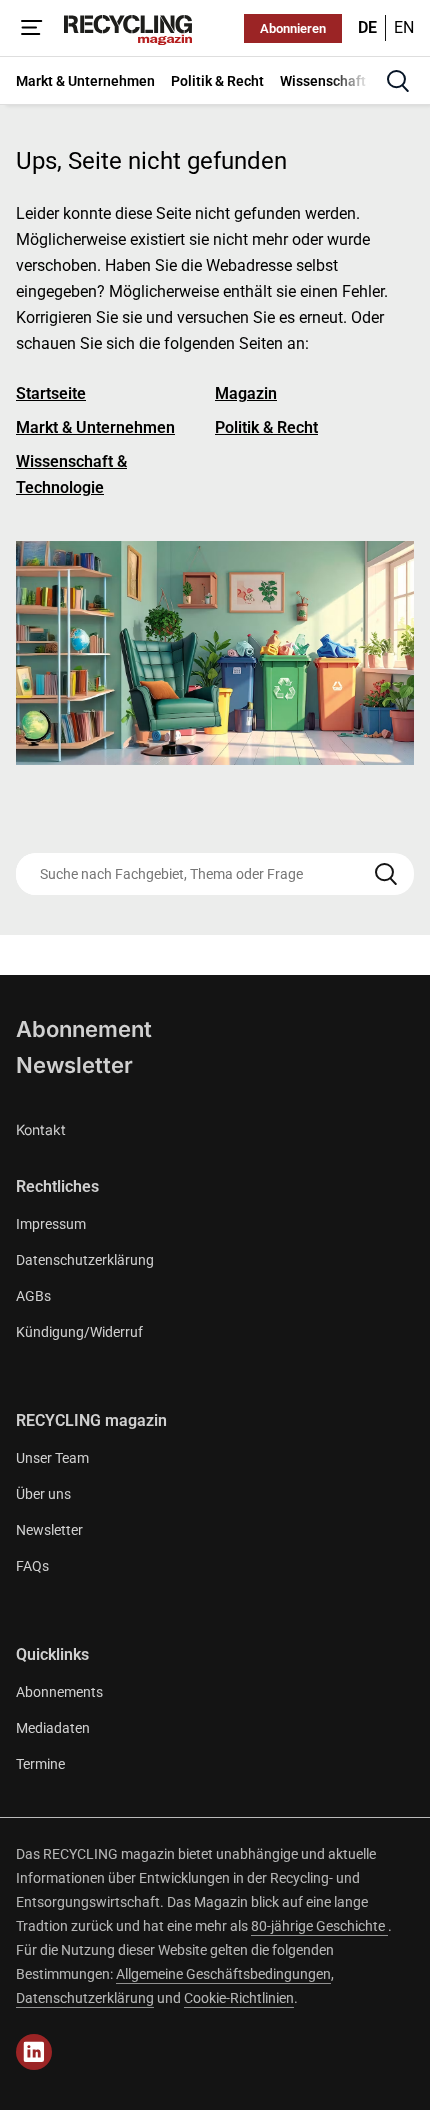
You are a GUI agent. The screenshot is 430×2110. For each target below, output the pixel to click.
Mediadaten (53, 1728)
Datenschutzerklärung (85, 1260)
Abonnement (84, 1029)
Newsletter (74, 1065)
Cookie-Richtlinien (239, 1998)
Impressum (51, 1224)
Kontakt (41, 1129)
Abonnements (59, 1692)
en (404, 27)
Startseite (51, 393)
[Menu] (32, 28)
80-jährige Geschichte (319, 1926)
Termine (40, 1764)
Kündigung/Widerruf (79, 1332)
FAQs (32, 1566)
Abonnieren (293, 28)
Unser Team (52, 1458)
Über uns (43, 1494)
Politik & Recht (266, 427)
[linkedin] (34, 2052)
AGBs (33, 1296)
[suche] (398, 81)
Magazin (246, 393)
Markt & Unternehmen (95, 427)
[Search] (386, 874)
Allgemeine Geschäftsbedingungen (223, 1974)
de (367, 27)
